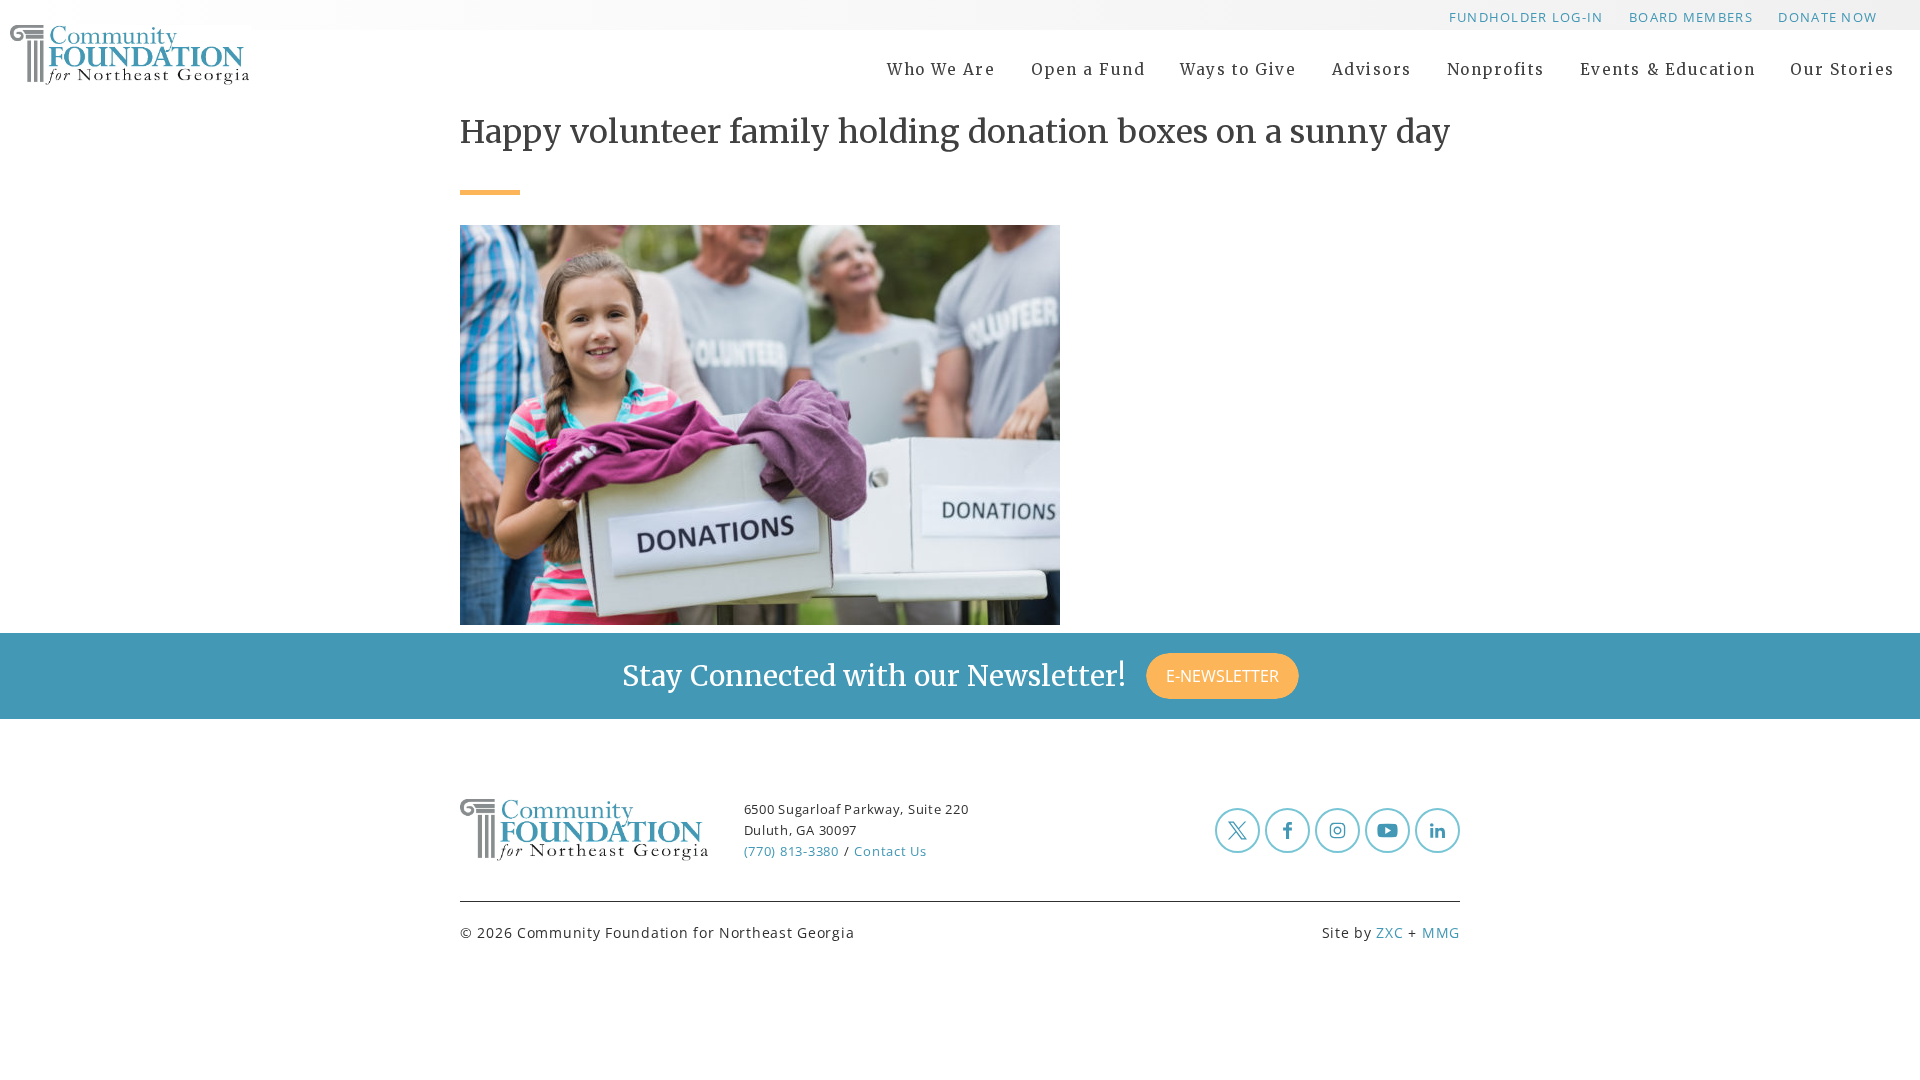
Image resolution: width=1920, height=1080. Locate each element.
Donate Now (1827, 17)
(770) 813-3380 (791, 851)
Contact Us (890, 851)
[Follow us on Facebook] (1287, 830)
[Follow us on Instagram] (1337, 830)
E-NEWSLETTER (1222, 676)
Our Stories (1842, 69)
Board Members (1691, 17)
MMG (1441, 932)
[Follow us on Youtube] (1387, 830)
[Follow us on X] (1237, 830)
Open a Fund (1088, 69)
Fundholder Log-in (1526, 17)
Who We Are (941, 69)
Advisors (1372, 69)
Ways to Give (1238, 69)
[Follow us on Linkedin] (1437, 830)
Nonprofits (1496, 69)
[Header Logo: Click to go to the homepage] (170, 55)
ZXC (1389, 932)
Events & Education (1667, 69)
